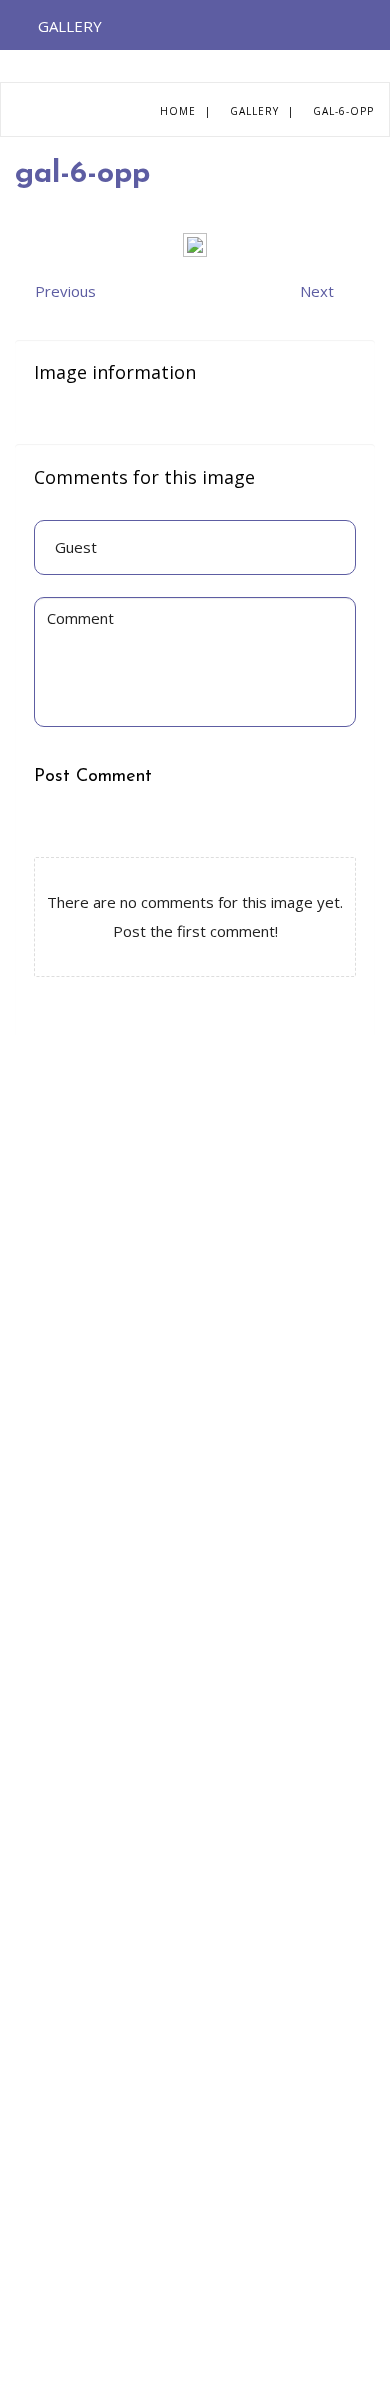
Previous (65, 291)
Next (317, 291)
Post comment (93, 777)
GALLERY (70, 26)
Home (178, 111)
